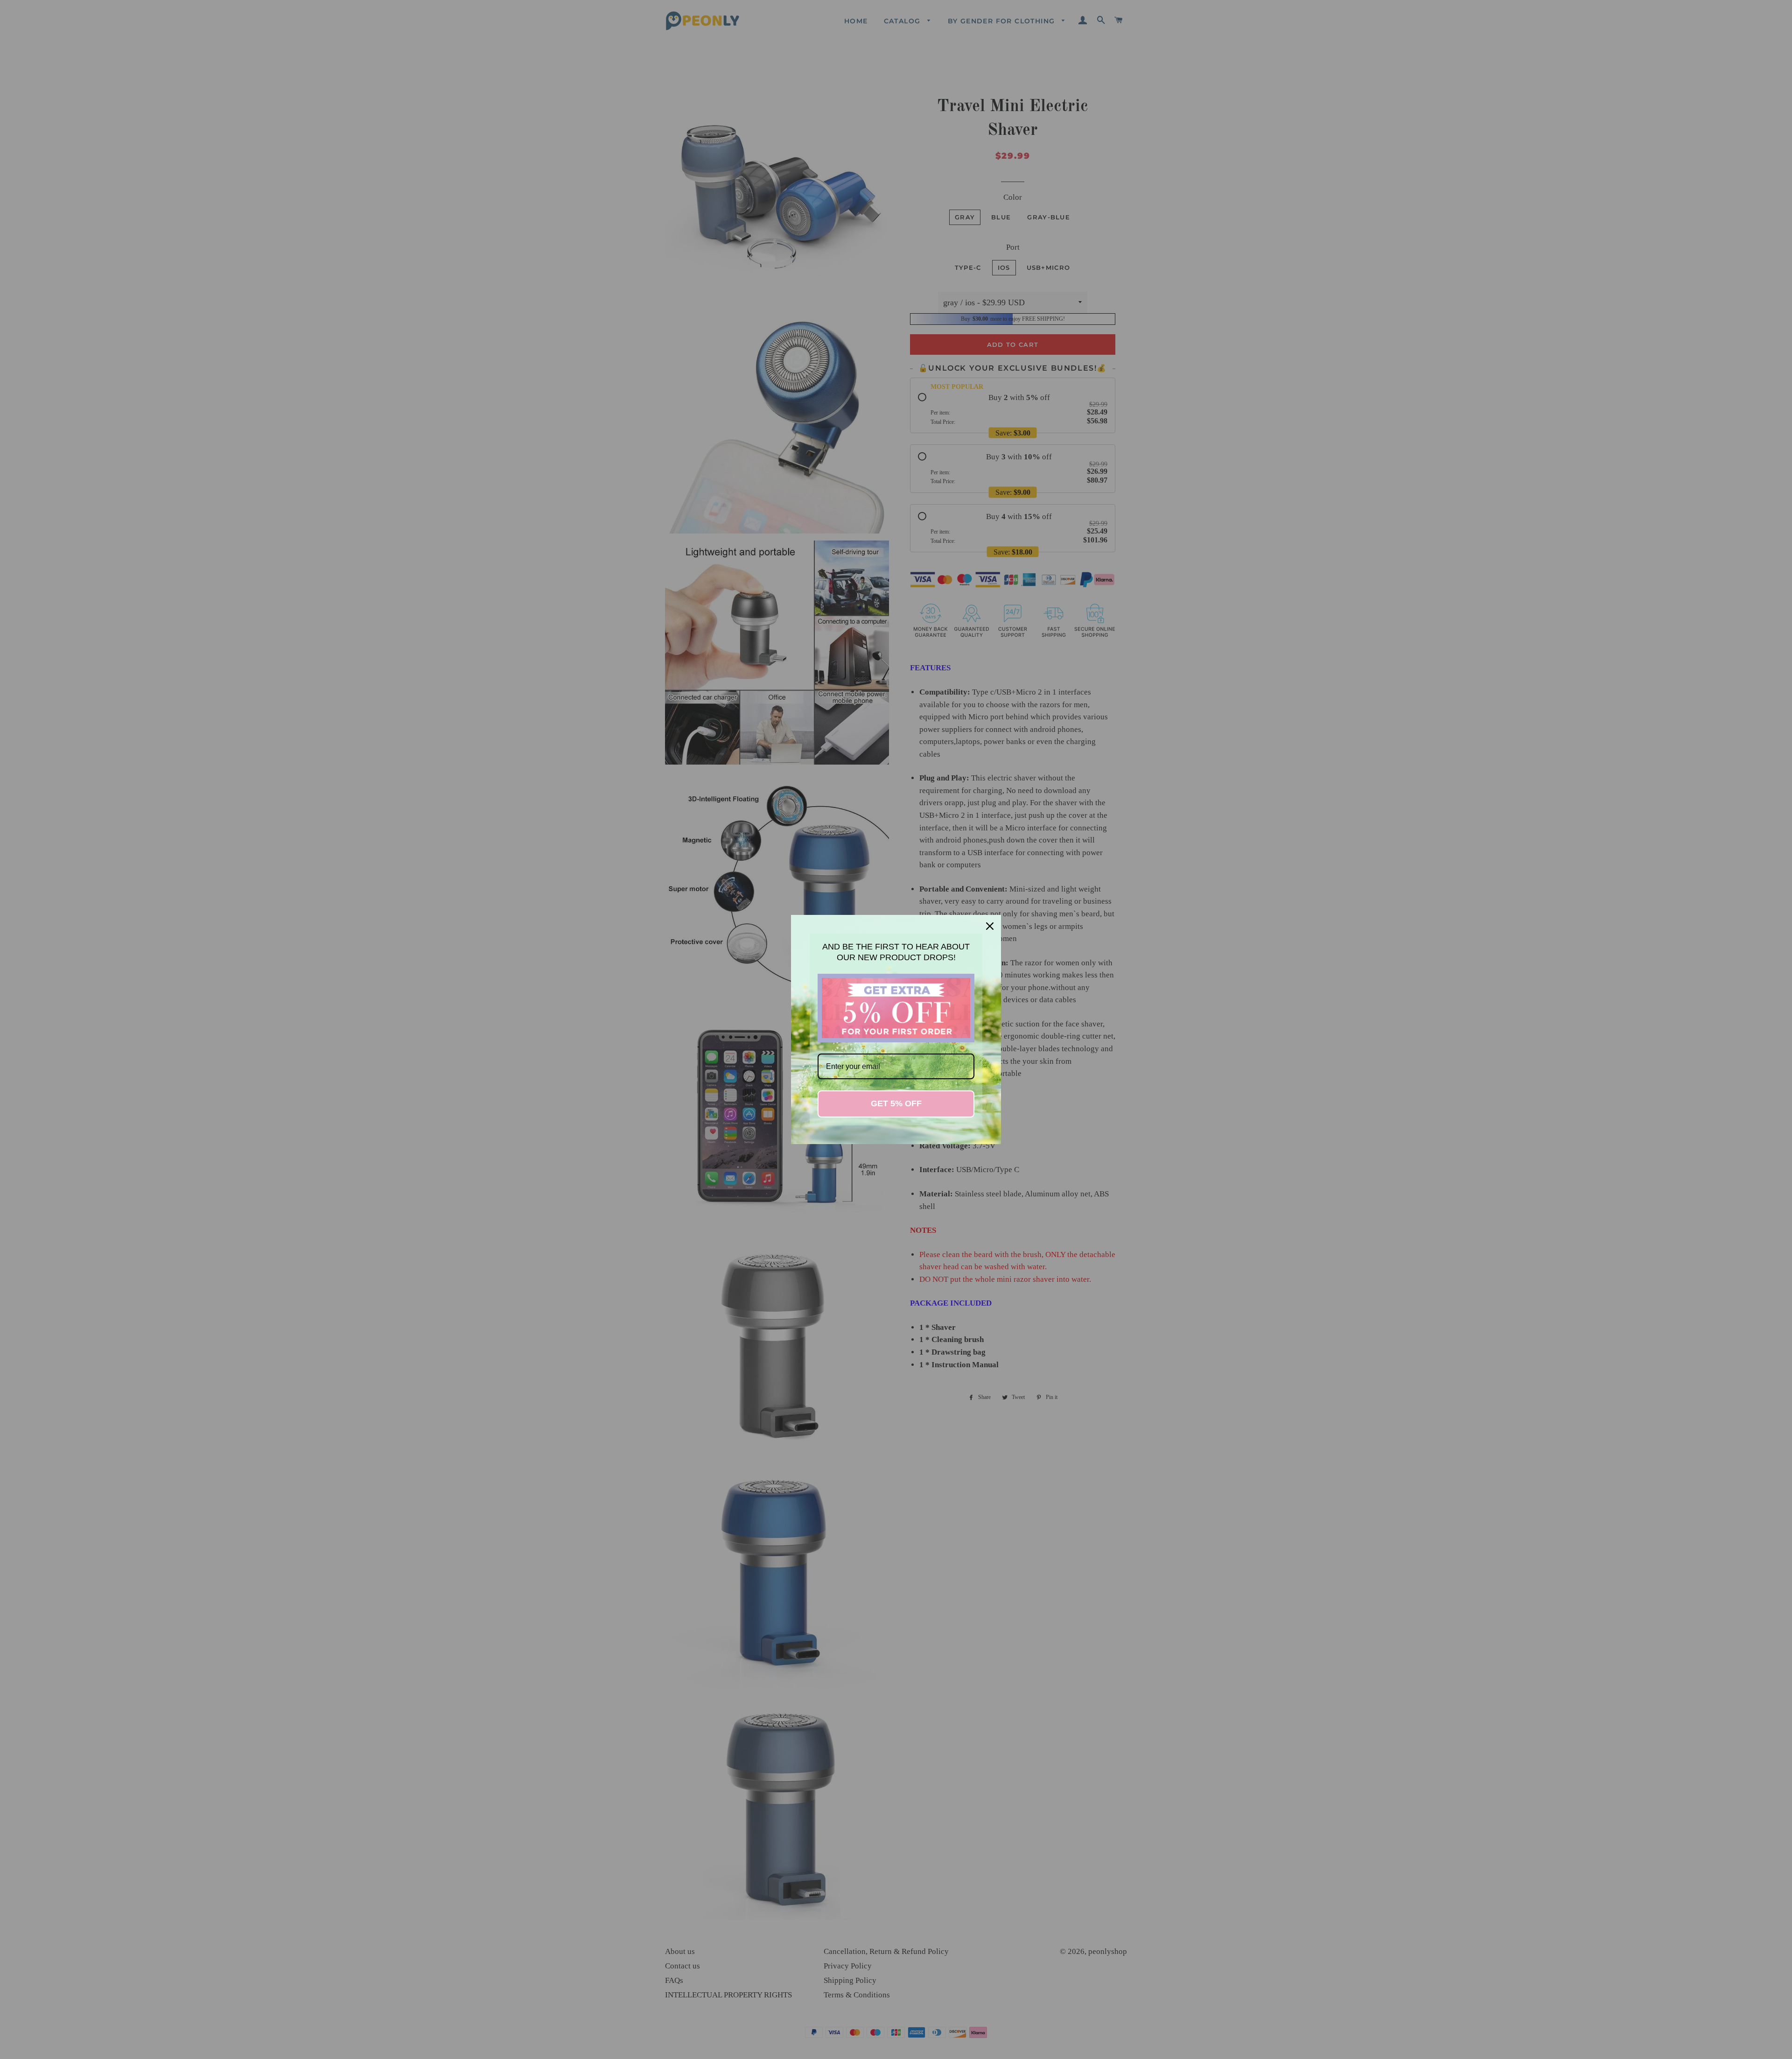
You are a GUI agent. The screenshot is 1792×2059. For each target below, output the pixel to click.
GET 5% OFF (896, 1103)
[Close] (990, 926)
